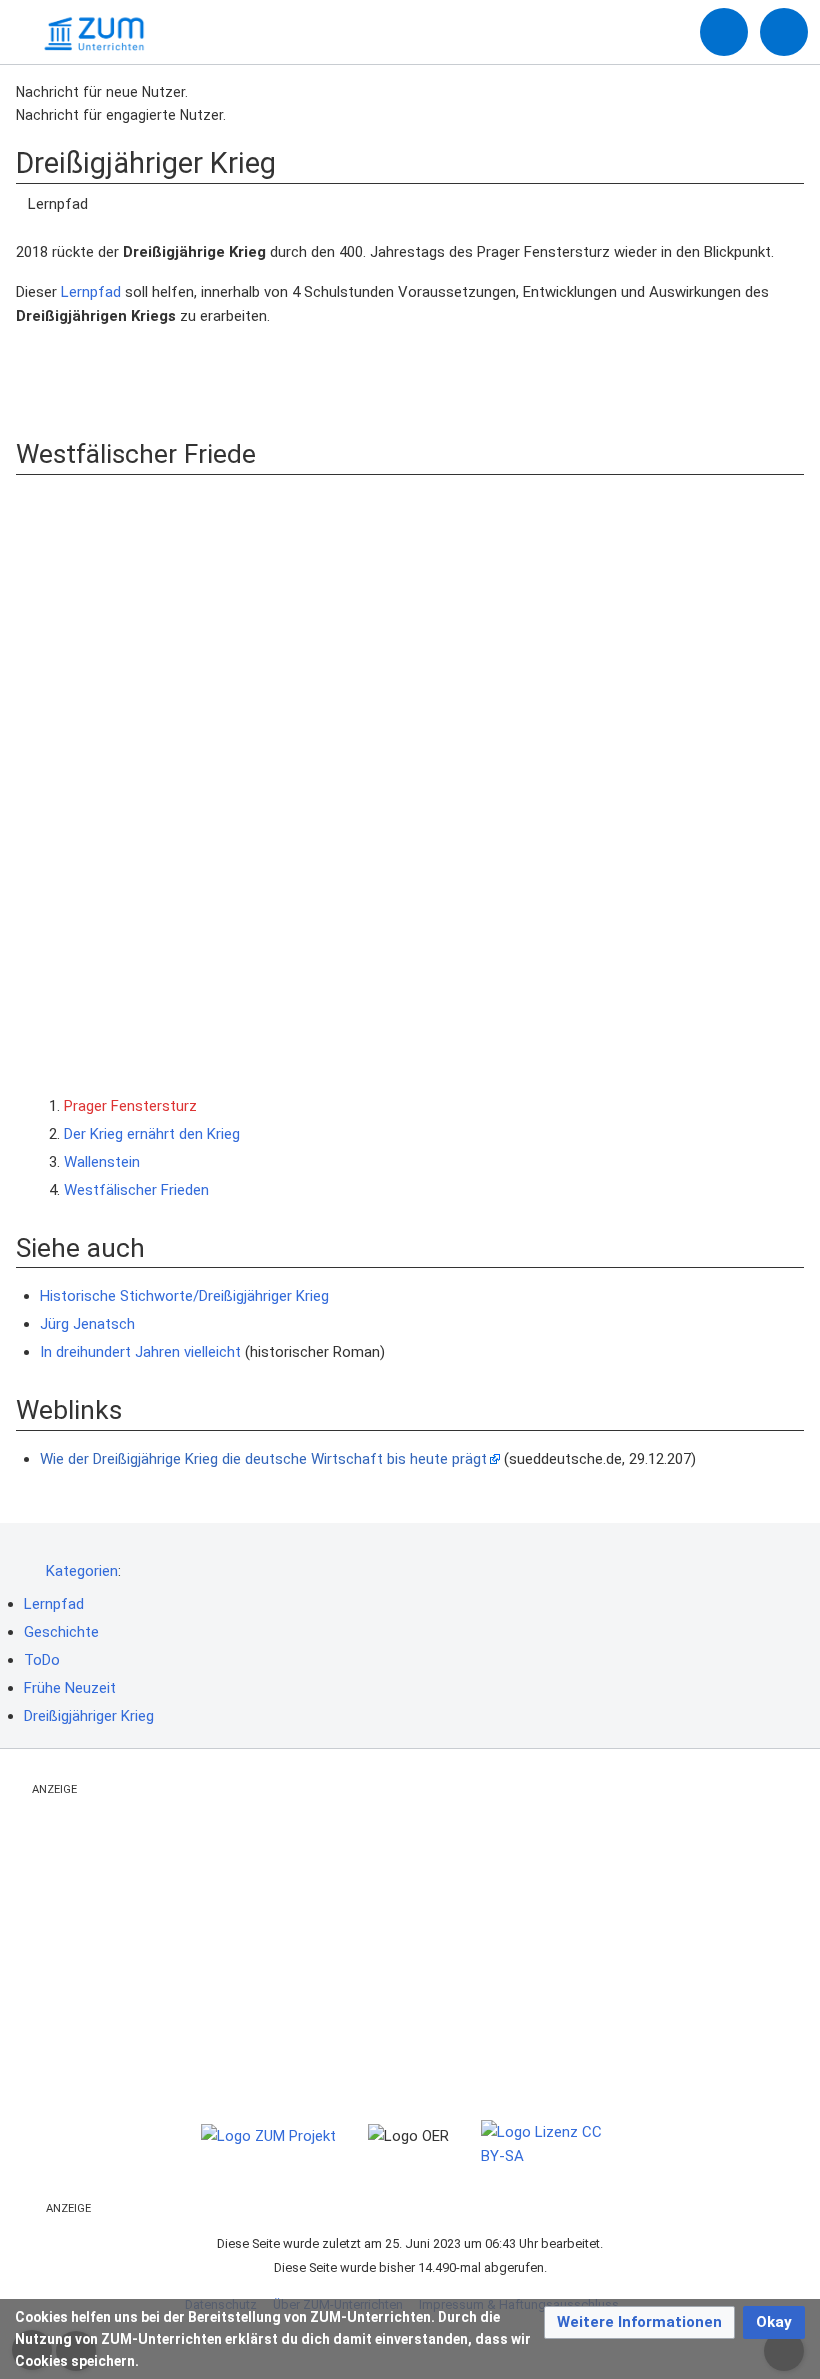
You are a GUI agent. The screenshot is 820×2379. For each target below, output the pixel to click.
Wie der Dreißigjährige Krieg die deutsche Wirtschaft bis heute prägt (263, 1459)
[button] (639, 2322)
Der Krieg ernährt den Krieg (152, 1134)
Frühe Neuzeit (70, 1688)
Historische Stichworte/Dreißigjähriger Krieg (184, 1296)
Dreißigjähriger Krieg (89, 1716)
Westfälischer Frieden (136, 1190)
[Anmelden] (724, 32)
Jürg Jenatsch (87, 1324)
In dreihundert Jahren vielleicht (140, 1352)
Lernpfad (91, 292)
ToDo (42, 1660)
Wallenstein (102, 1162)
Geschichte (61, 1632)
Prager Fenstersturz (130, 1106)
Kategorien (82, 1571)
